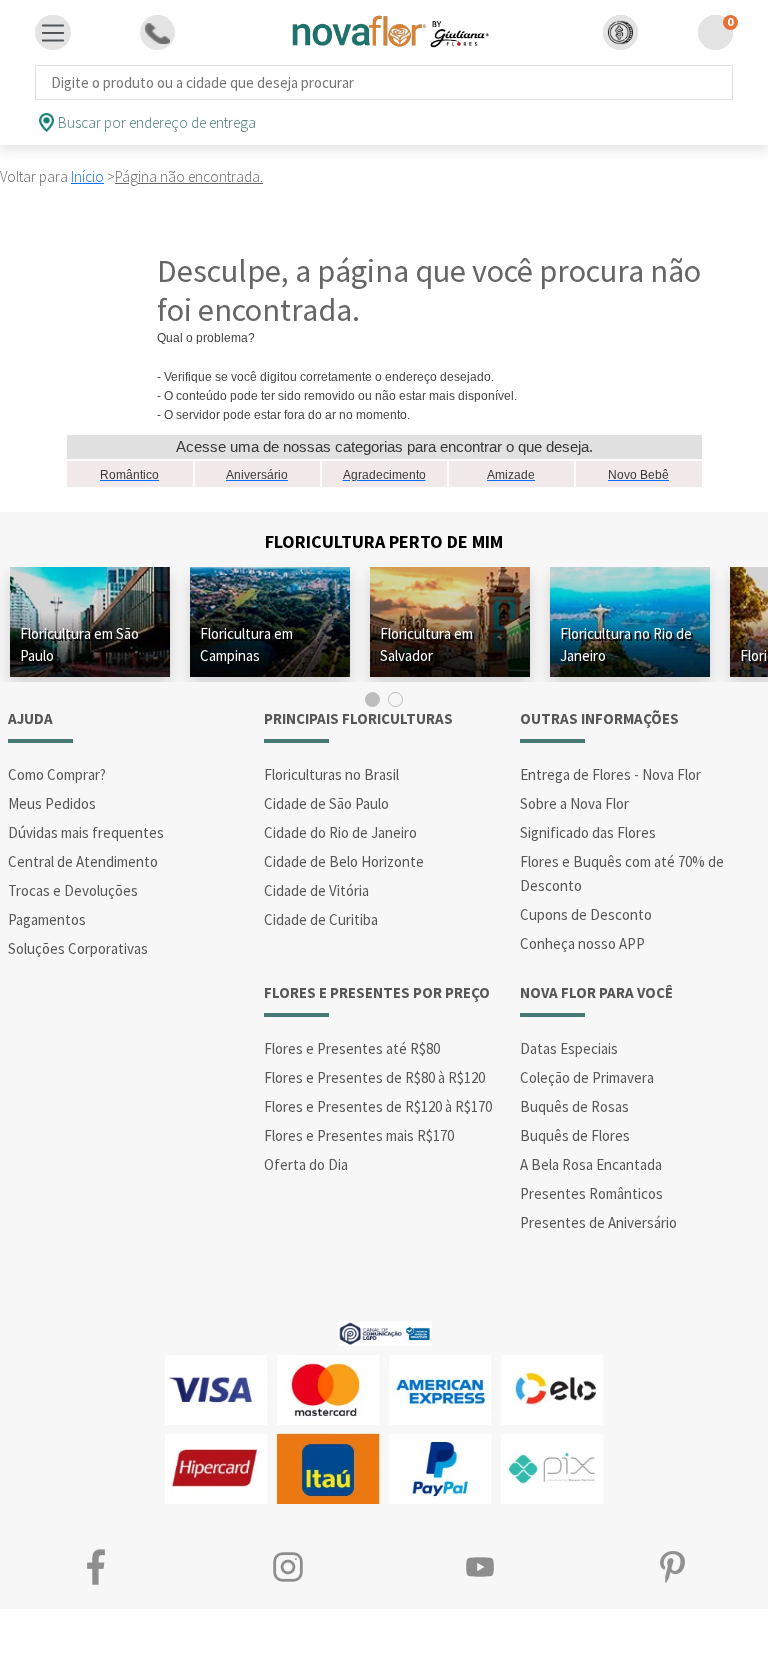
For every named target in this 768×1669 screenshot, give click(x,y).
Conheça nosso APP (582, 943)
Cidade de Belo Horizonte (344, 861)
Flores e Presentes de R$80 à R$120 (374, 1077)
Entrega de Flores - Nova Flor (610, 774)
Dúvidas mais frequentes (86, 832)
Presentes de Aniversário (598, 1222)
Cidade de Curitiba (321, 919)
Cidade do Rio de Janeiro (340, 832)
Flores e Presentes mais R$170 (359, 1135)
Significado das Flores (588, 832)
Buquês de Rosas (574, 1106)
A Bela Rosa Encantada (591, 1164)
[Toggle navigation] (53, 33)
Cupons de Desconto (586, 914)
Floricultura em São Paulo (79, 644)
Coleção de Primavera (587, 1077)
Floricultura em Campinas (246, 644)
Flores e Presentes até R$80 (352, 1048)
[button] (620, 32)
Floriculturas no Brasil (331, 774)
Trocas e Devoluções (73, 890)
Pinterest (672, 1566)
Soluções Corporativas (78, 948)
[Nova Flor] (388, 32)
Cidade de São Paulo (326, 803)
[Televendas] (157, 32)
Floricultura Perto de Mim (384, 541)
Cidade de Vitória (316, 890)
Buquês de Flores (575, 1135)
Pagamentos (47, 919)
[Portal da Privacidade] (384, 1331)
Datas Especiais (569, 1048)
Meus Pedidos (52, 803)
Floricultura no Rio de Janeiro (626, 644)
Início (87, 176)
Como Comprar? (57, 774)
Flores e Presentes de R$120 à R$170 (378, 1106)
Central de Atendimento (83, 861)
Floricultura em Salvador (426, 644)
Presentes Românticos (591, 1193)
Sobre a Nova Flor (574, 803)
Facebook (96, 1566)
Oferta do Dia (306, 1164)
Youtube (480, 1566)
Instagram (288, 1566)
